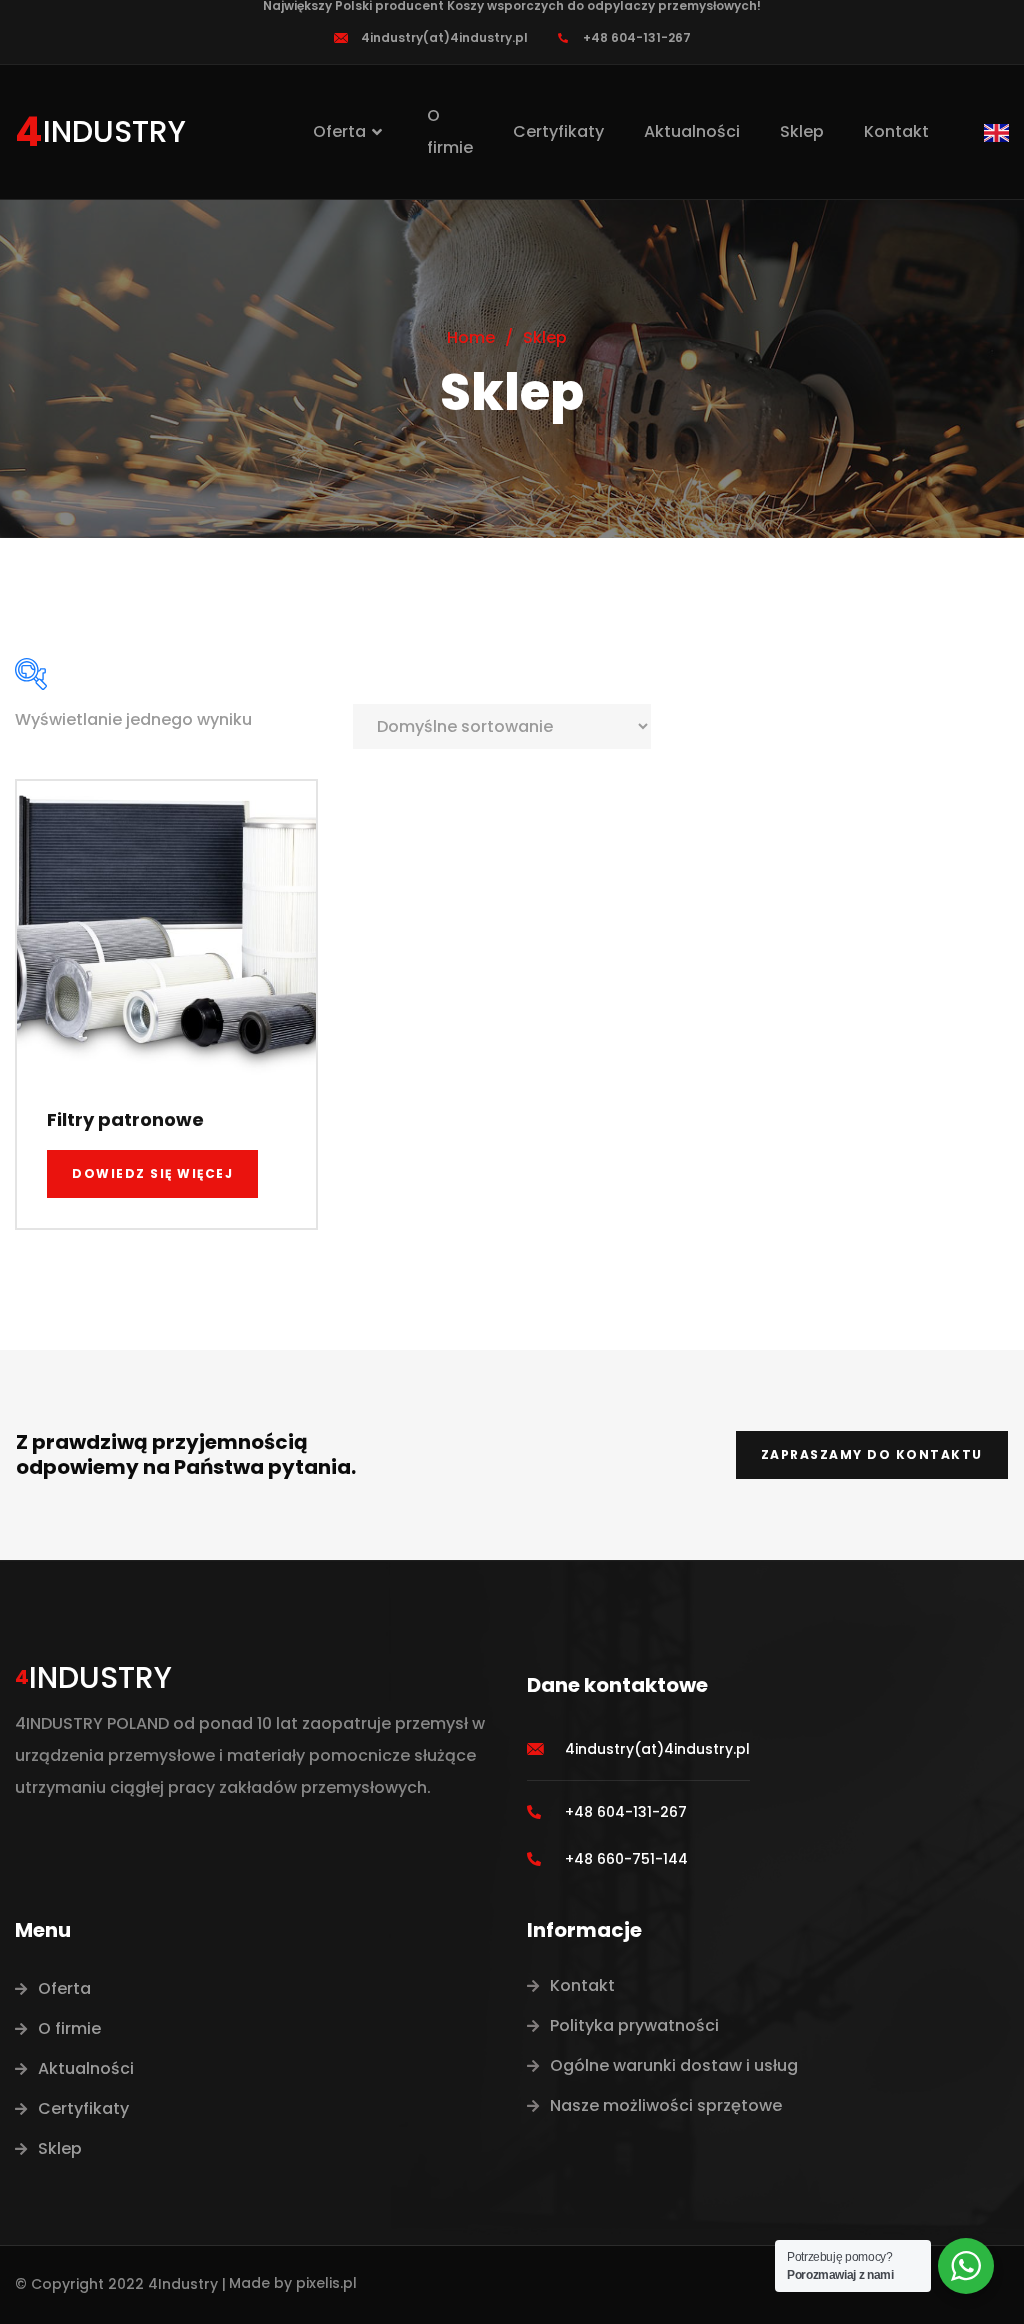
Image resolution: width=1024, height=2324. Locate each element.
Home (471, 337)
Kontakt (896, 131)
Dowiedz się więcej (152, 1173)
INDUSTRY (114, 131)
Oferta (339, 131)
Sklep (802, 131)
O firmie (450, 131)
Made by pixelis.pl (293, 2283)
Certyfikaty (558, 131)
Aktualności (692, 131)
